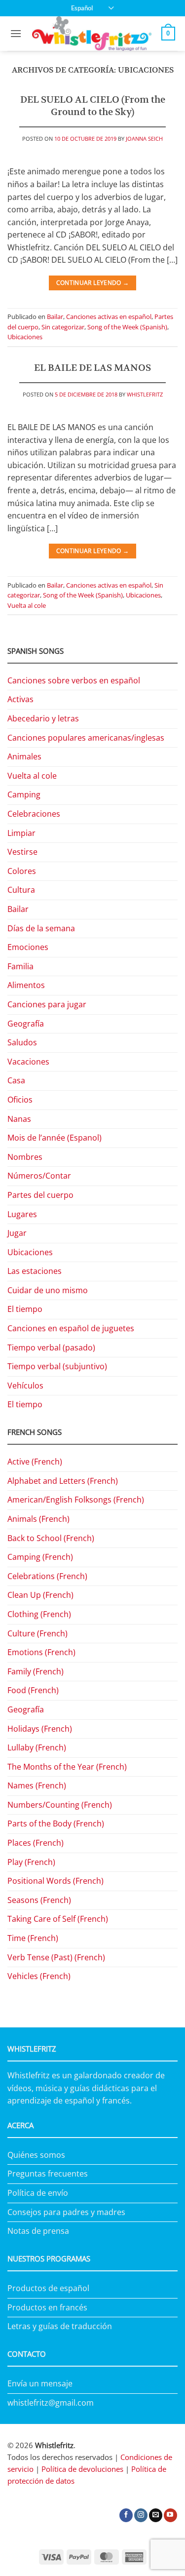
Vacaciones (28, 1062)
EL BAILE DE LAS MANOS (92, 368)
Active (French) (35, 1462)
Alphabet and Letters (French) (63, 1481)
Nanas (19, 1119)
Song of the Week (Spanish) (127, 327)
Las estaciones (35, 1271)
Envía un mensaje (40, 2383)
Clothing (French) (39, 1614)
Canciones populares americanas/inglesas (86, 738)
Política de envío (38, 2193)
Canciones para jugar (47, 1004)
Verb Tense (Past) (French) (56, 1957)
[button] (16, 33)
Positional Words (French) (55, 1881)
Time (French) (33, 1938)
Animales (24, 756)
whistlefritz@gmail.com (51, 2403)
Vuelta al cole (27, 605)
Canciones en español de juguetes (71, 1328)
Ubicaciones (25, 337)
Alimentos (26, 985)
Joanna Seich (144, 139)
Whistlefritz (145, 394)
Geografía (26, 1024)
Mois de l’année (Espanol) (55, 1138)
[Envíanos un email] (156, 2515)
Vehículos (25, 1386)
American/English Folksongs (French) (76, 1500)
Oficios (20, 1100)
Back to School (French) (51, 1538)
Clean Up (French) (40, 1595)
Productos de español (48, 2288)
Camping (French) (40, 1557)
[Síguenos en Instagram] (141, 2515)
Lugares (22, 1214)
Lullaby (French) (37, 1747)
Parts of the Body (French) (56, 1823)
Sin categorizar (63, 327)
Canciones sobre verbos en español (74, 680)
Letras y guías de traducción (60, 2326)
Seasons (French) (39, 1900)
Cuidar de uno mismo (48, 1290)
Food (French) (33, 1690)
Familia (20, 966)
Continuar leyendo (93, 283)
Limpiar (21, 833)
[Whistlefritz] (92, 34)
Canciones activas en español (109, 317)
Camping (24, 794)
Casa (16, 1080)
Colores (22, 871)
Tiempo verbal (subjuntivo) (57, 1366)
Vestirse (22, 852)
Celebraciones (34, 814)
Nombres (25, 1157)
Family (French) (36, 1671)
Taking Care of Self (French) (58, 1919)
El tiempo (25, 1309)
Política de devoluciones (82, 2469)
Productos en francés (47, 2307)
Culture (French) (37, 1633)
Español (82, 8)
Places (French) (36, 1843)
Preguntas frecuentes (48, 2174)
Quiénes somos (36, 2155)
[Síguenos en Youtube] (170, 2515)
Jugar (17, 1233)
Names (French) (37, 1785)
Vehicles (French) (39, 1976)
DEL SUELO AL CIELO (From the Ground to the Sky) (93, 106)
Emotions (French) (41, 1652)
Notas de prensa (38, 2231)
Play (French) (31, 1862)
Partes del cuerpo (40, 1195)
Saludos (22, 1042)
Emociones (28, 947)
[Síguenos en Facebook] (126, 2515)
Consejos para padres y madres (66, 2212)
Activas (20, 699)
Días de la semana (41, 928)
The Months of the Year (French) (67, 1767)
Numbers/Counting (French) (60, 1805)
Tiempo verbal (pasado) (51, 1347)
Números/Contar (39, 1176)
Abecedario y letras (43, 718)
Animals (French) (38, 1519)
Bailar (55, 317)
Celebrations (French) (47, 1576)
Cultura (21, 890)
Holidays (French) (40, 1729)
